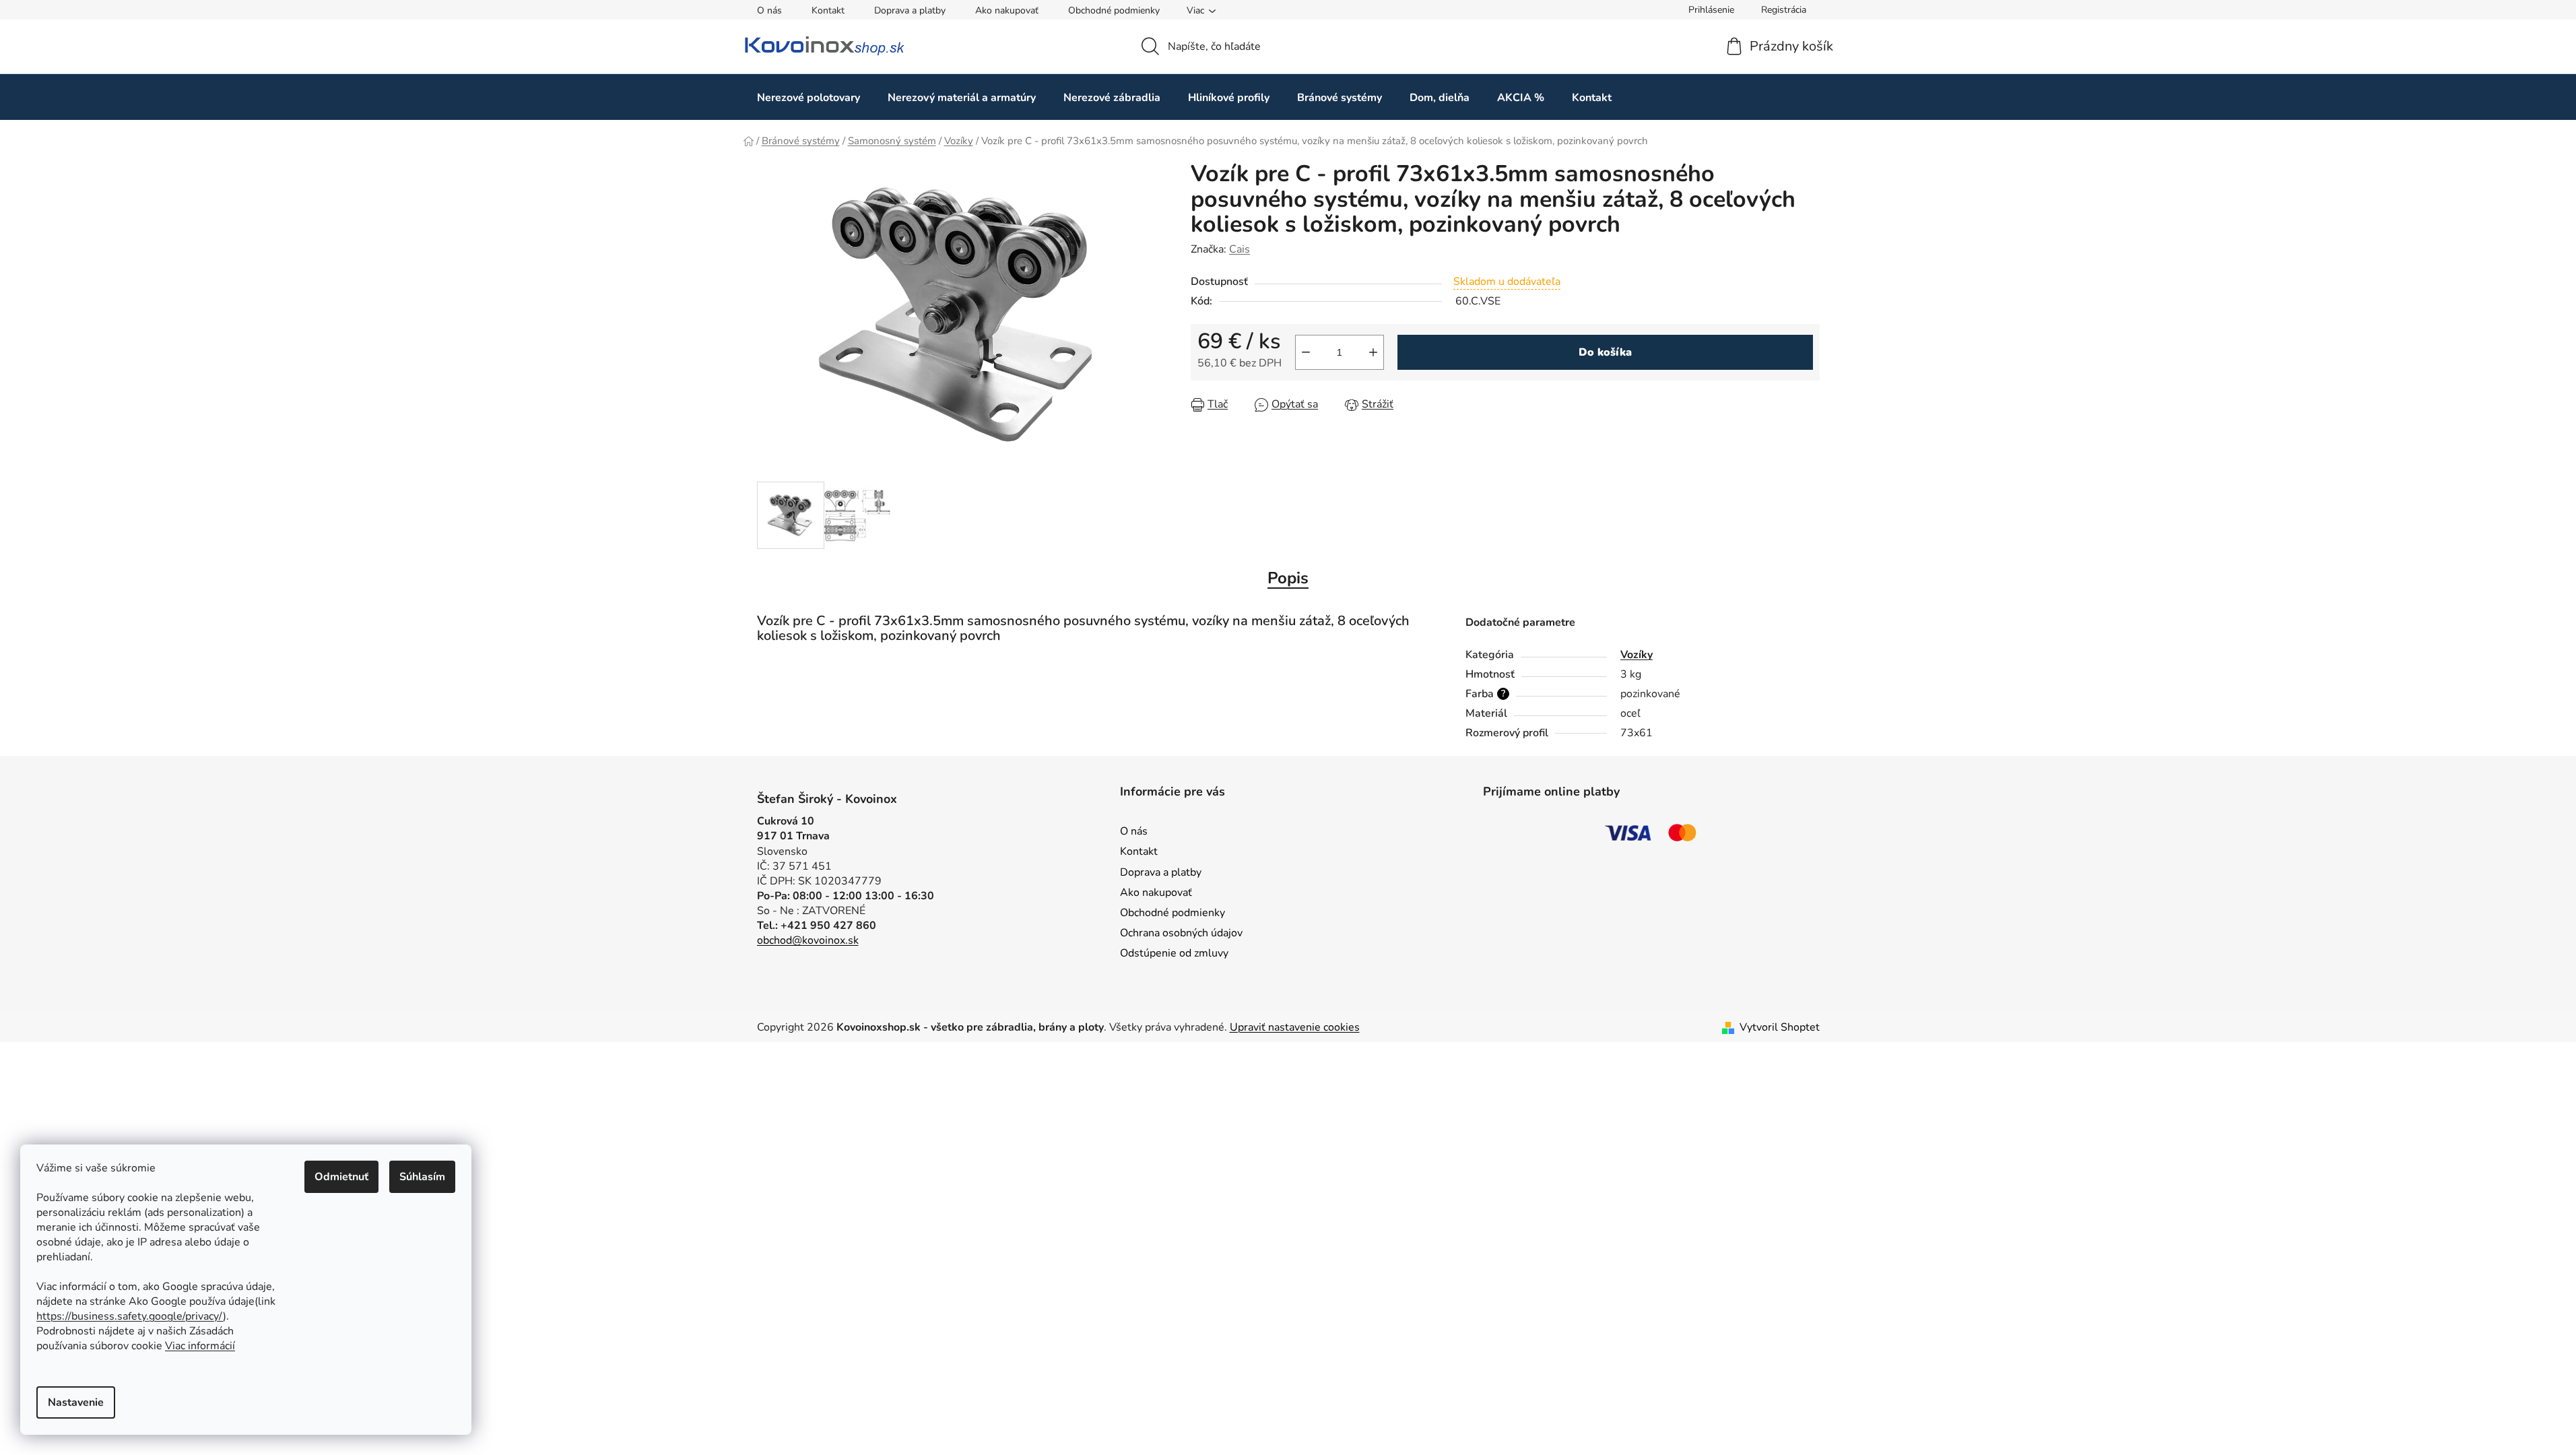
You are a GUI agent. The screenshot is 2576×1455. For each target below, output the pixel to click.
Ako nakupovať (1007, 10)
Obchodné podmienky (1114, 10)
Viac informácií (200, 1346)
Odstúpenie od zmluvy (1174, 953)
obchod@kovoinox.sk (808, 940)
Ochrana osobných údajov (1181, 933)
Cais (1240, 249)
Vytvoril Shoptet (1780, 1027)
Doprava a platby (910, 10)
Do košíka (1605, 352)
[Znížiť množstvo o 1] (1306, 352)
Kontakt (828, 10)
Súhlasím (422, 1177)
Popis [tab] (1288, 578)
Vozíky (1637, 655)
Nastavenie (76, 1402)
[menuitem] (808, 97)
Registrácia (1784, 10)
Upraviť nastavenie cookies (1295, 1027)
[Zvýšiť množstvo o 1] (1373, 352)
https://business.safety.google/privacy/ (130, 1316)
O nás (769, 10)
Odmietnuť (341, 1177)
